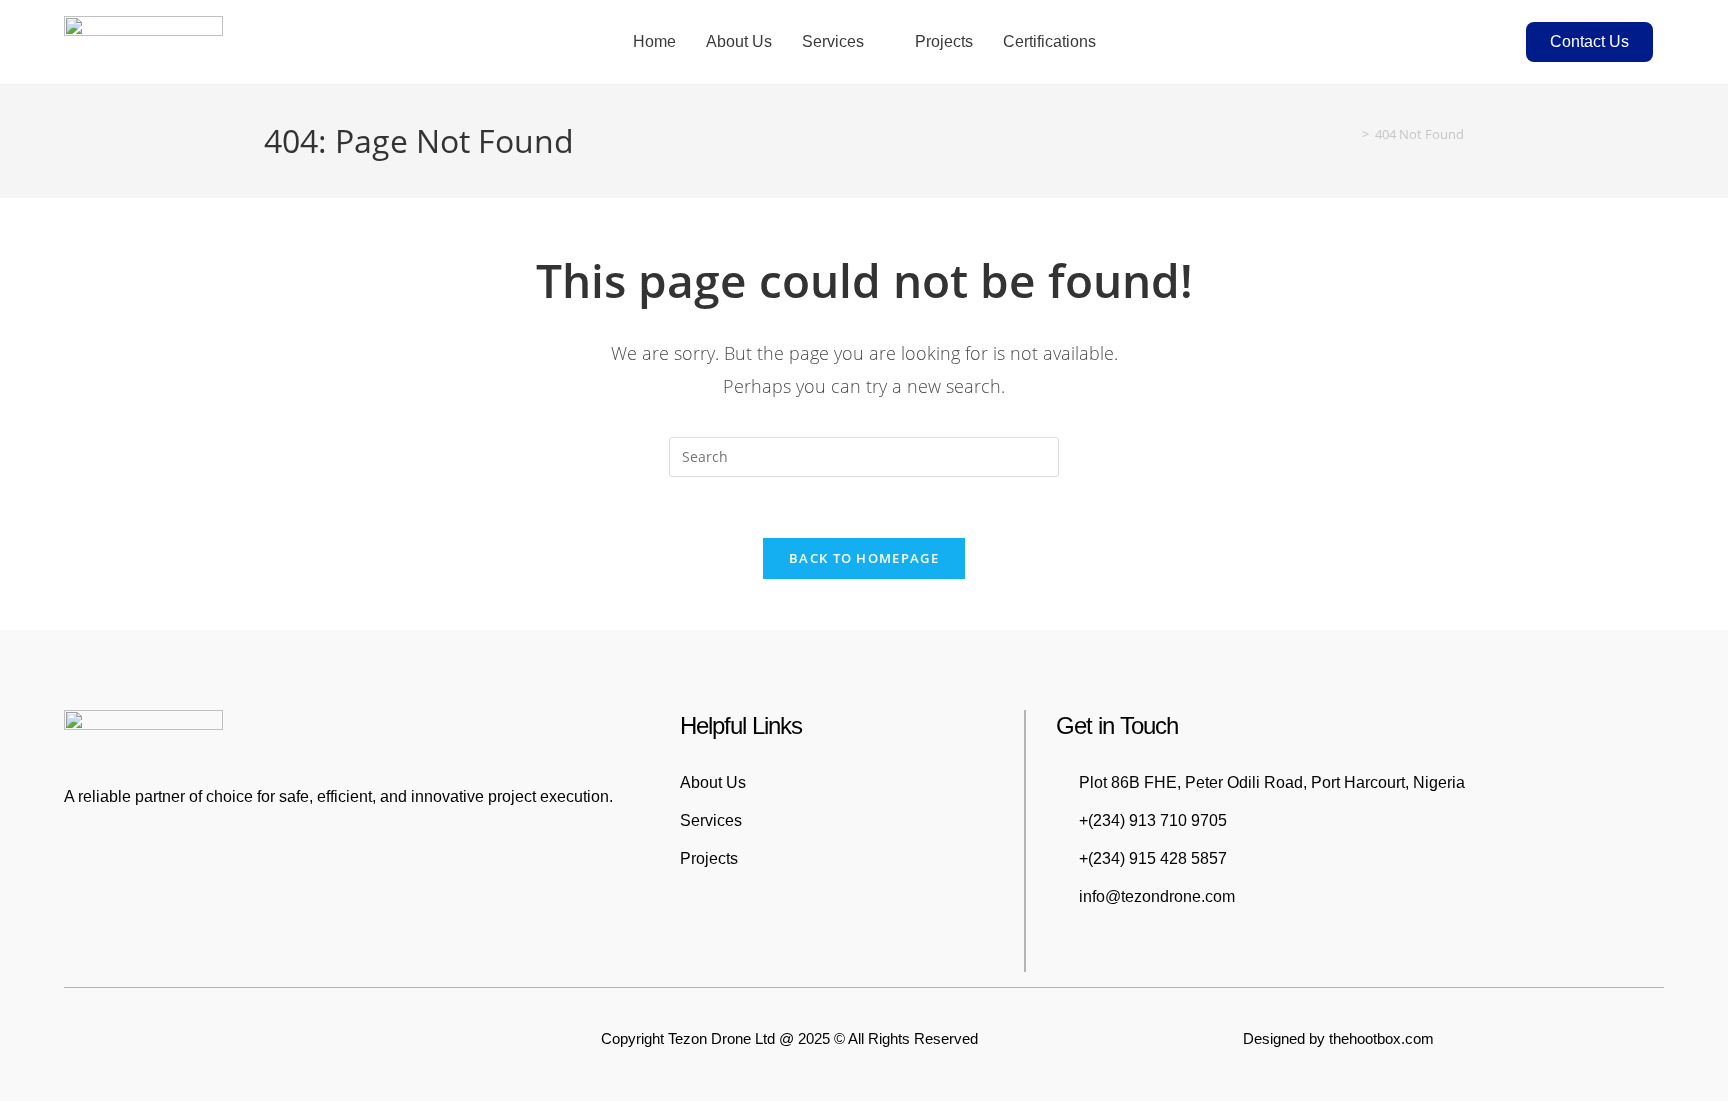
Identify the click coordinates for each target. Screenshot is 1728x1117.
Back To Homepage (864, 558)
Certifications (1049, 41)
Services (833, 41)
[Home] (1351, 134)
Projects (944, 41)
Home (654, 41)
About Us (739, 41)
